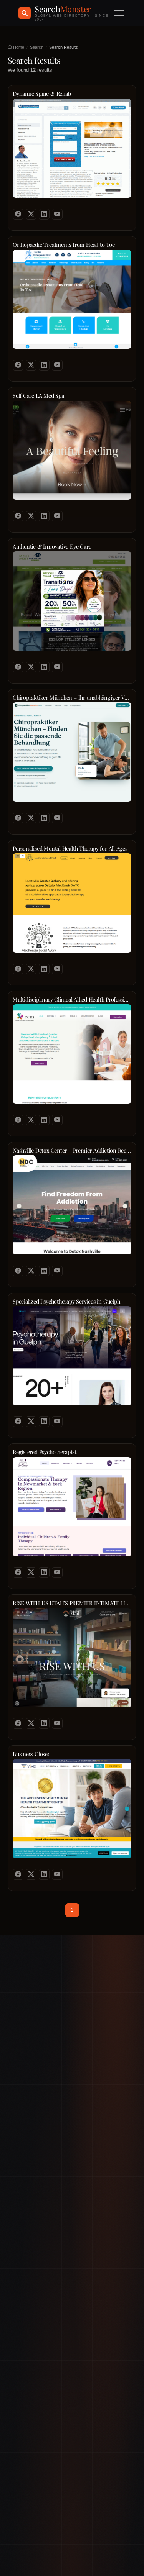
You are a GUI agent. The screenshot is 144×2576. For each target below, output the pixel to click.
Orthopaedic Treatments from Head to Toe (64, 245)
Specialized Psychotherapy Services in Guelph (66, 1301)
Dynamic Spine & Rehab (42, 94)
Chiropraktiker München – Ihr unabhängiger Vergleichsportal (72, 698)
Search (37, 47)
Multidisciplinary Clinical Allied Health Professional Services (72, 999)
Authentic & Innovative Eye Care (52, 547)
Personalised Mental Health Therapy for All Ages (70, 849)
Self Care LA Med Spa (38, 396)
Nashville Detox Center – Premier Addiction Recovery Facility (72, 1150)
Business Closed (32, 1754)
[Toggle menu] (119, 13)
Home (18, 47)
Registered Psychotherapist (44, 1452)
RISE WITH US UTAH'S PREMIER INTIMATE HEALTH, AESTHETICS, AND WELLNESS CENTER (72, 1603)
